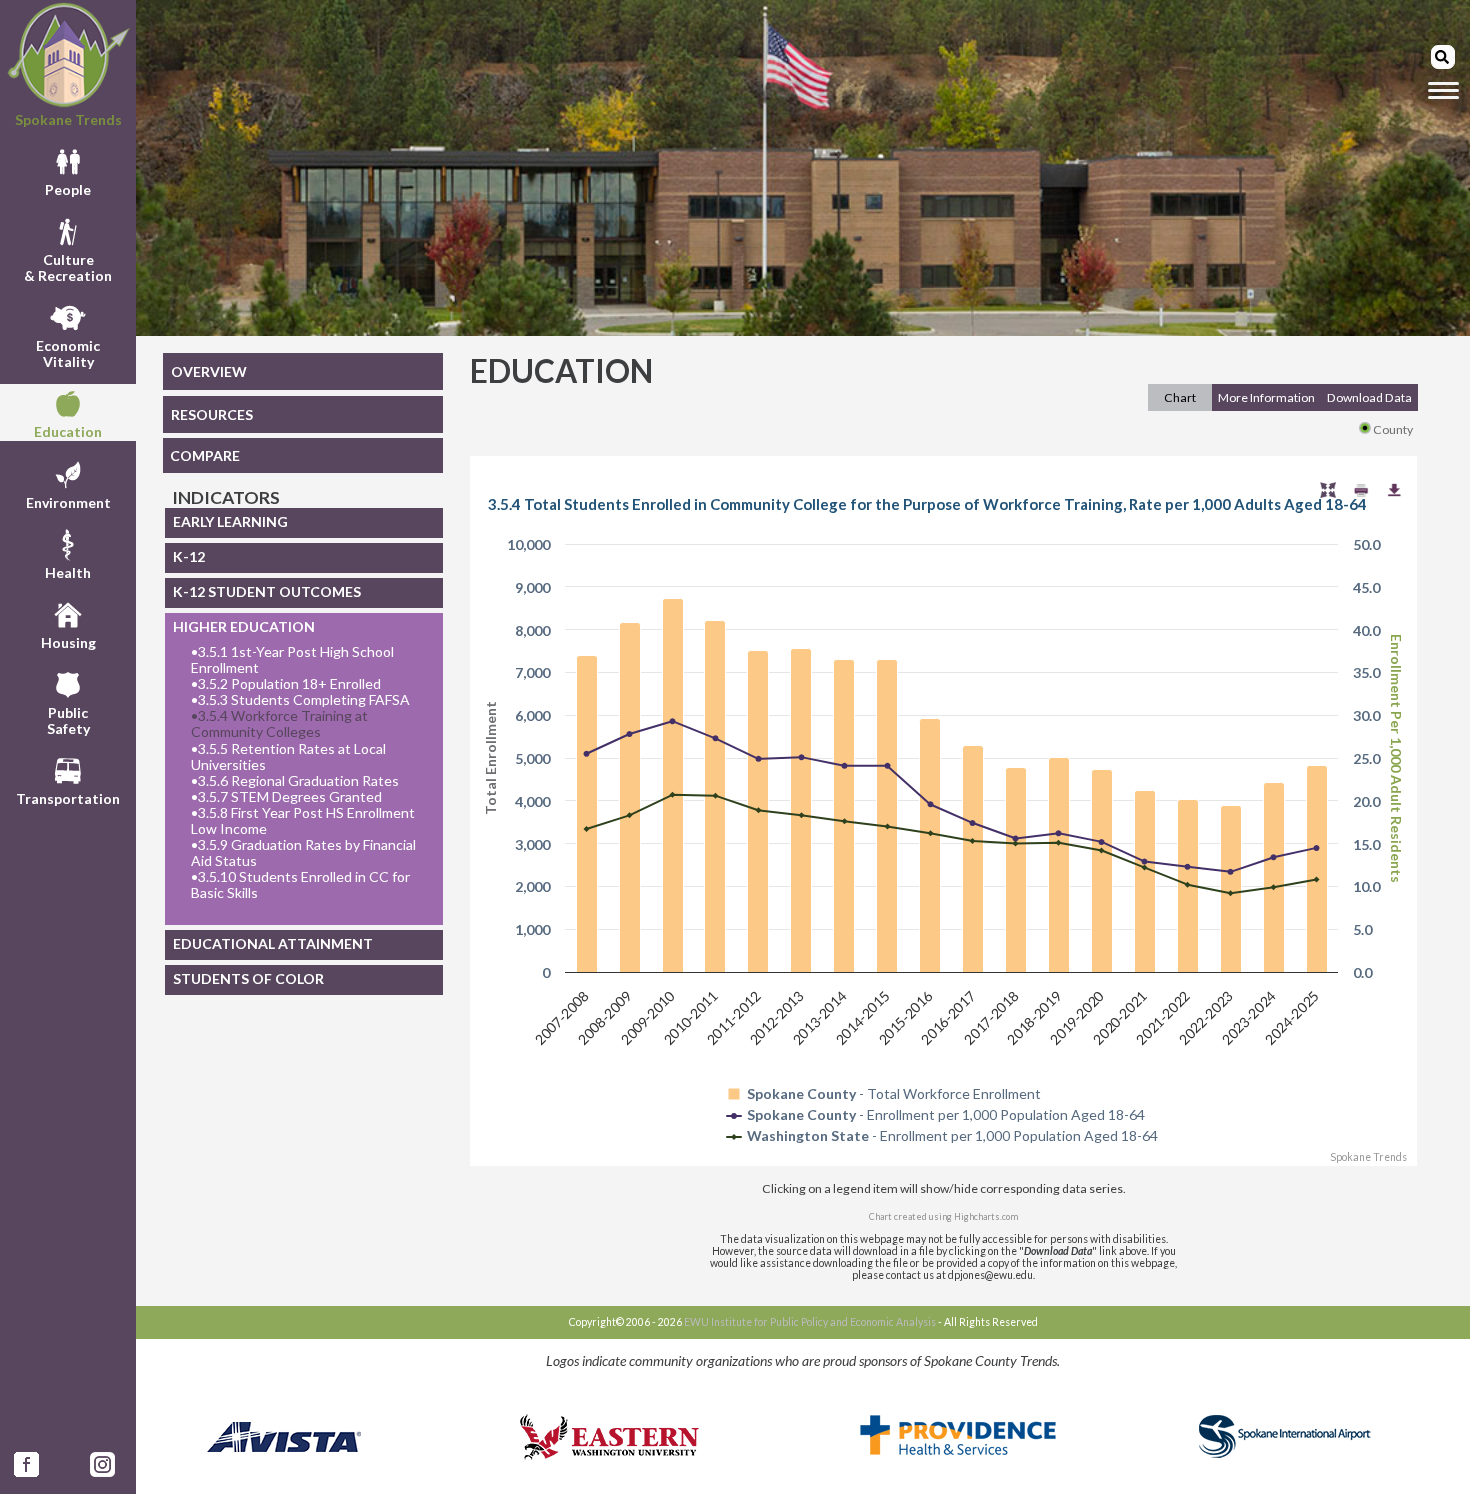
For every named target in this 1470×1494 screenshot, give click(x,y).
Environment (68, 502)
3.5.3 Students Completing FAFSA (300, 700)
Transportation (68, 798)
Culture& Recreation (68, 267)
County (1393, 429)
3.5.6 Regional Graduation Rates (295, 781)
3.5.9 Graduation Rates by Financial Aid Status (303, 853)
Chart (1180, 397)
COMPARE (205, 455)
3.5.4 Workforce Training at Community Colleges (279, 724)
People (68, 189)
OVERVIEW (209, 371)
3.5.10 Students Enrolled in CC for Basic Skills (300, 885)
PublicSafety (68, 720)
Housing (68, 642)
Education (68, 431)
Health (68, 572)
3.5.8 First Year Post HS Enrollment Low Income (303, 821)
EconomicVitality (68, 353)
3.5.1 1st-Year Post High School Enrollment (292, 660)
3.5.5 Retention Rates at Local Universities (288, 757)
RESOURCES (212, 414)
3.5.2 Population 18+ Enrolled (286, 684)
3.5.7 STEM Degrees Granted (286, 797)
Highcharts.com (986, 1216)
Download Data (1369, 397)
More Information (1266, 397)
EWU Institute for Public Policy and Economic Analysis (810, 1322)
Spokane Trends (68, 119)
